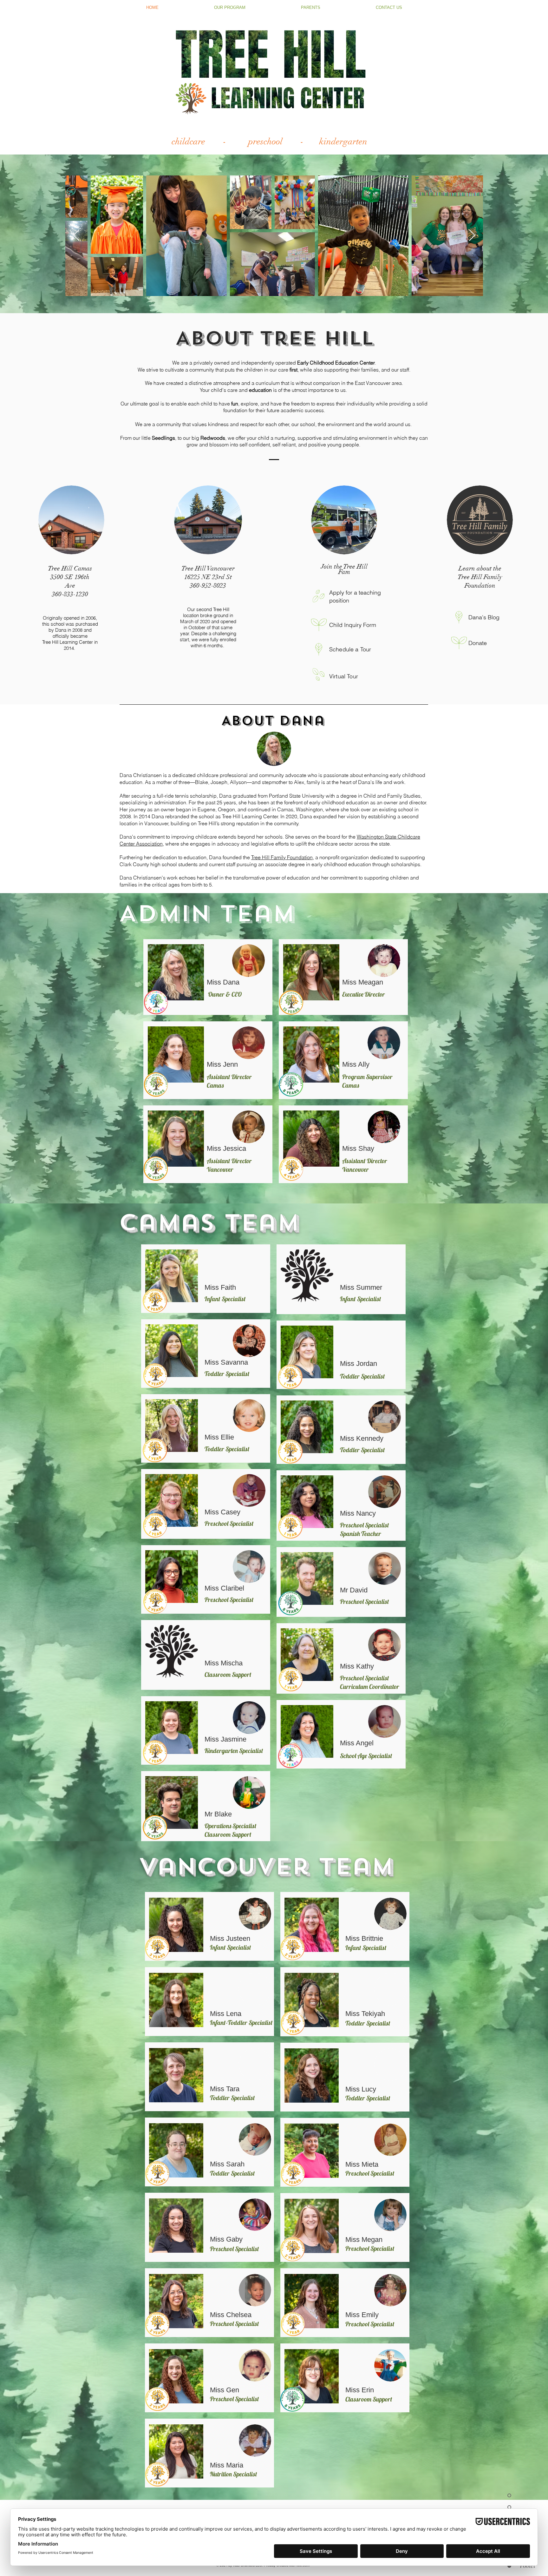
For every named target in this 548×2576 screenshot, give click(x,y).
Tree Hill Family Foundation (282, 857)
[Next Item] (472, 236)
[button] (230, 7)
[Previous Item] (76, 236)
